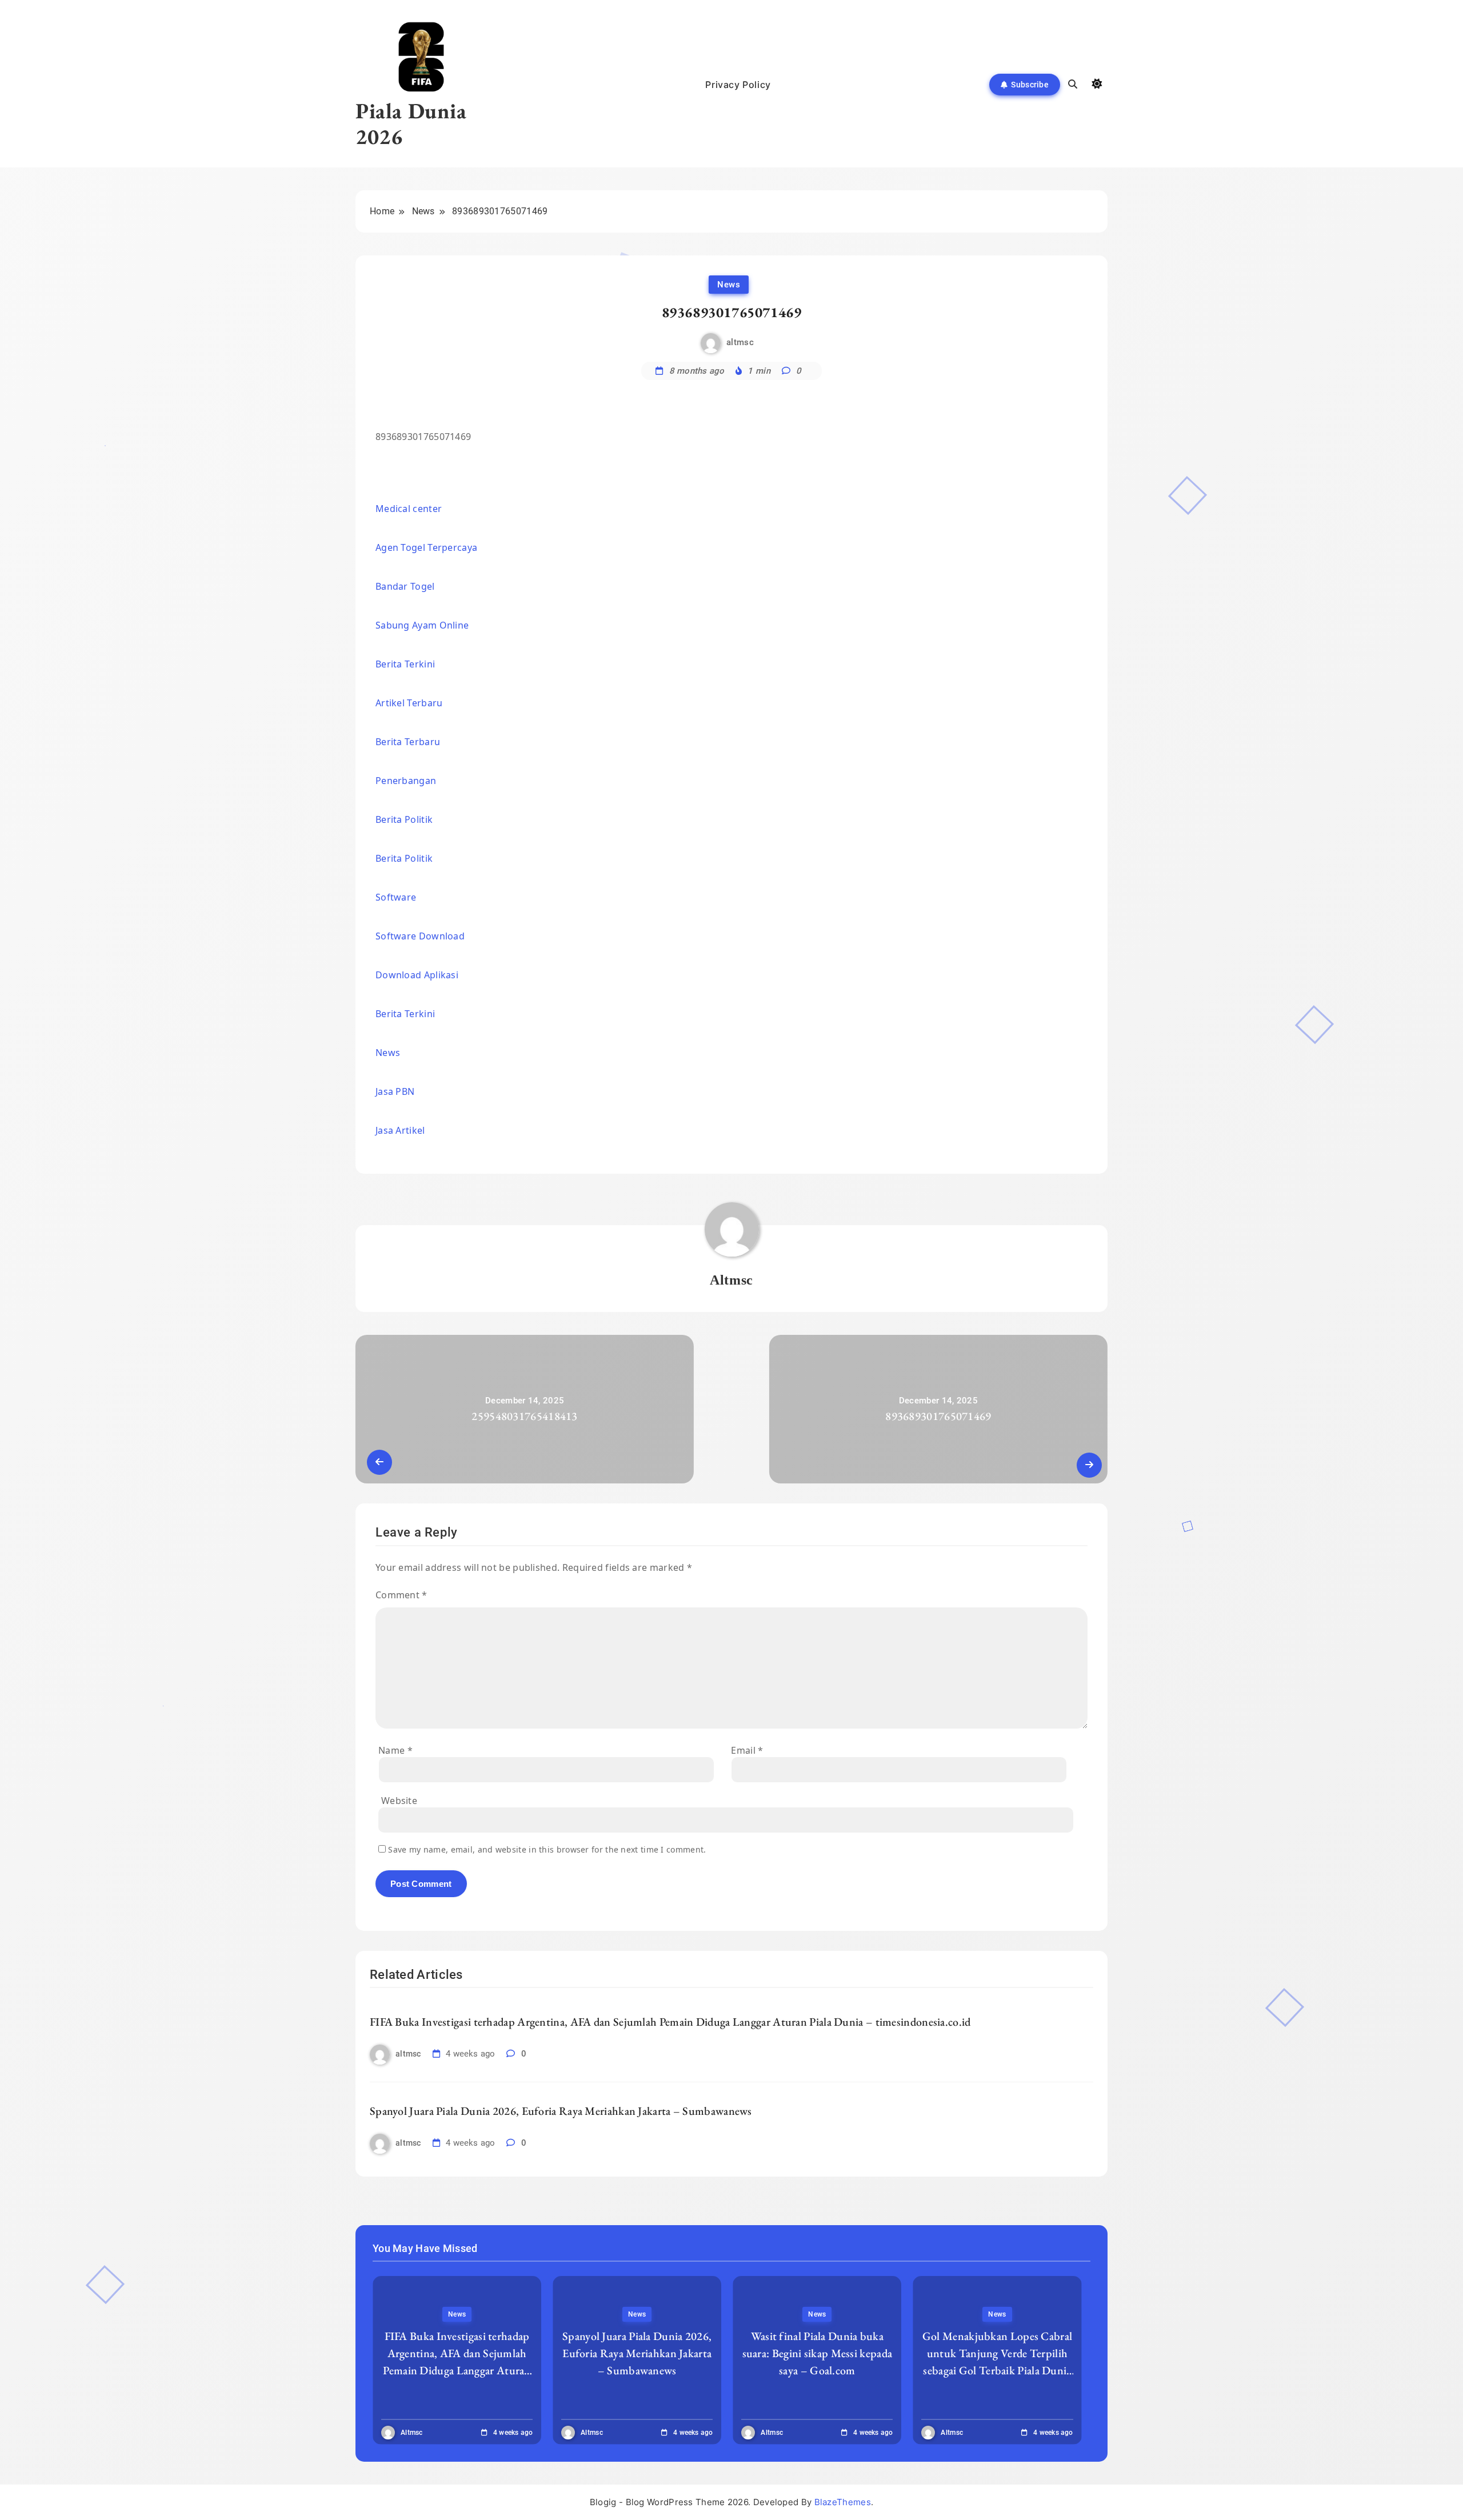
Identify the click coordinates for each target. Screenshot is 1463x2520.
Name (395, 1750)
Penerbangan (406, 781)
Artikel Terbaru (409, 703)
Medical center (409, 509)
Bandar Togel (405, 586)
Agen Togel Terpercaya (426, 547)
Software (396, 897)
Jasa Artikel (400, 1130)
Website (399, 1801)
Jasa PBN (395, 1091)
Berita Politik (404, 819)
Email (747, 1750)
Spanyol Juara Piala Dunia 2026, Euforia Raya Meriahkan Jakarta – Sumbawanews (561, 2111)
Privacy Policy (738, 85)
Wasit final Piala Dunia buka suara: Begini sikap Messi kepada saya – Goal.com (818, 2353)
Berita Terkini (405, 664)
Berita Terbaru (408, 742)
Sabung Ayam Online (422, 625)
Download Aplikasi (417, 975)
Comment (401, 1595)
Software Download (420, 936)
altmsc (740, 343)
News (729, 285)
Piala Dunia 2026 (411, 123)
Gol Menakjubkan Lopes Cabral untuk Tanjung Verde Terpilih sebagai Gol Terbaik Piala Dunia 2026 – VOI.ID (997, 2362)
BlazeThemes (843, 2502)
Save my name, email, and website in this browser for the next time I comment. (547, 1849)
